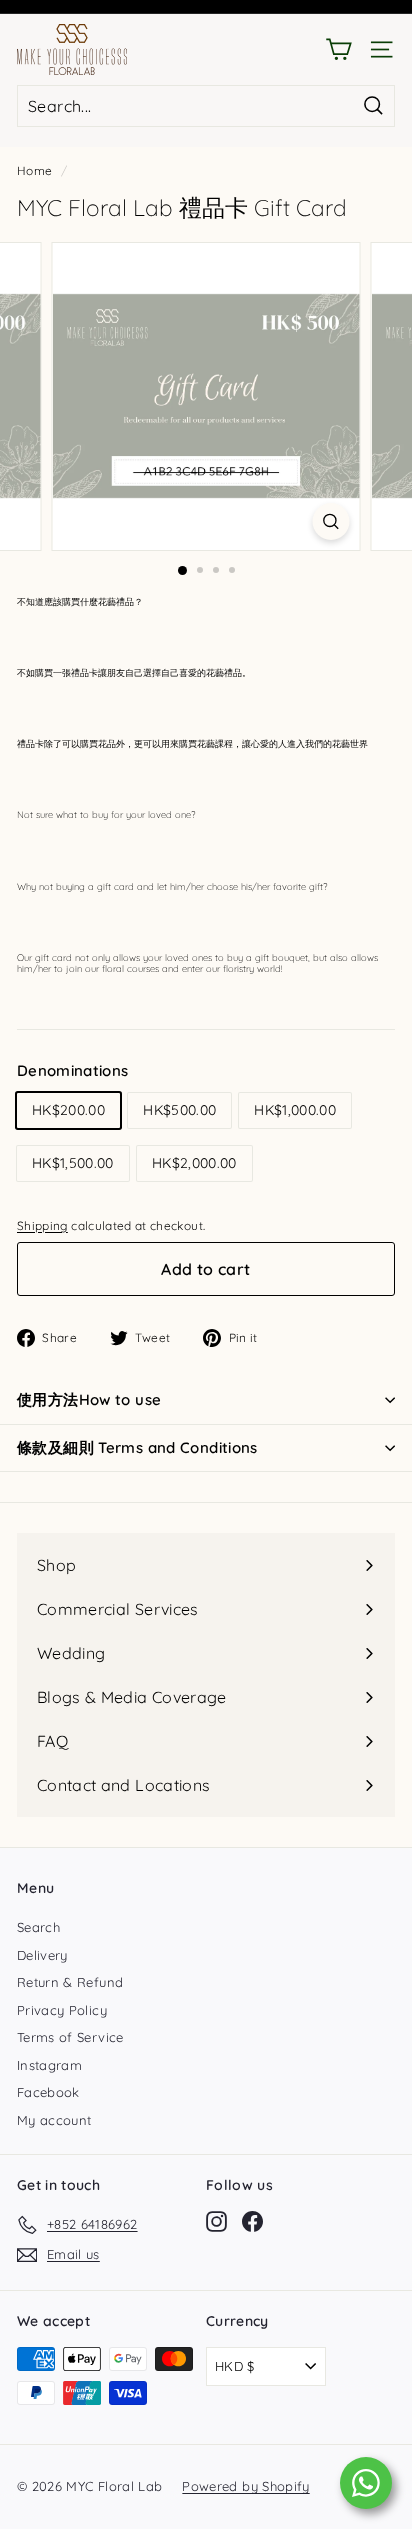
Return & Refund (70, 1982)
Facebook (48, 2092)
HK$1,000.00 (295, 1110)
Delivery (42, 1955)
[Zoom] (331, 521)
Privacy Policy (62, 2010)
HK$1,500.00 (73, 1163)
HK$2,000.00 (194, 1163)
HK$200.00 (68, 1110)
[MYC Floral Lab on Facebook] (252, 2221)
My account (54, 2120)
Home (34, 170)
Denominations (73, 1070)
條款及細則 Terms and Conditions (137, 1447)
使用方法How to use (89, 1399)
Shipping (42, 1225)
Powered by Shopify (245, 2486)
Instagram (49, 2065)
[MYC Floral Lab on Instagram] (216, 2221)
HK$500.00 (179, 1110)
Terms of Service (70, 2037)
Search (38, 1927)
